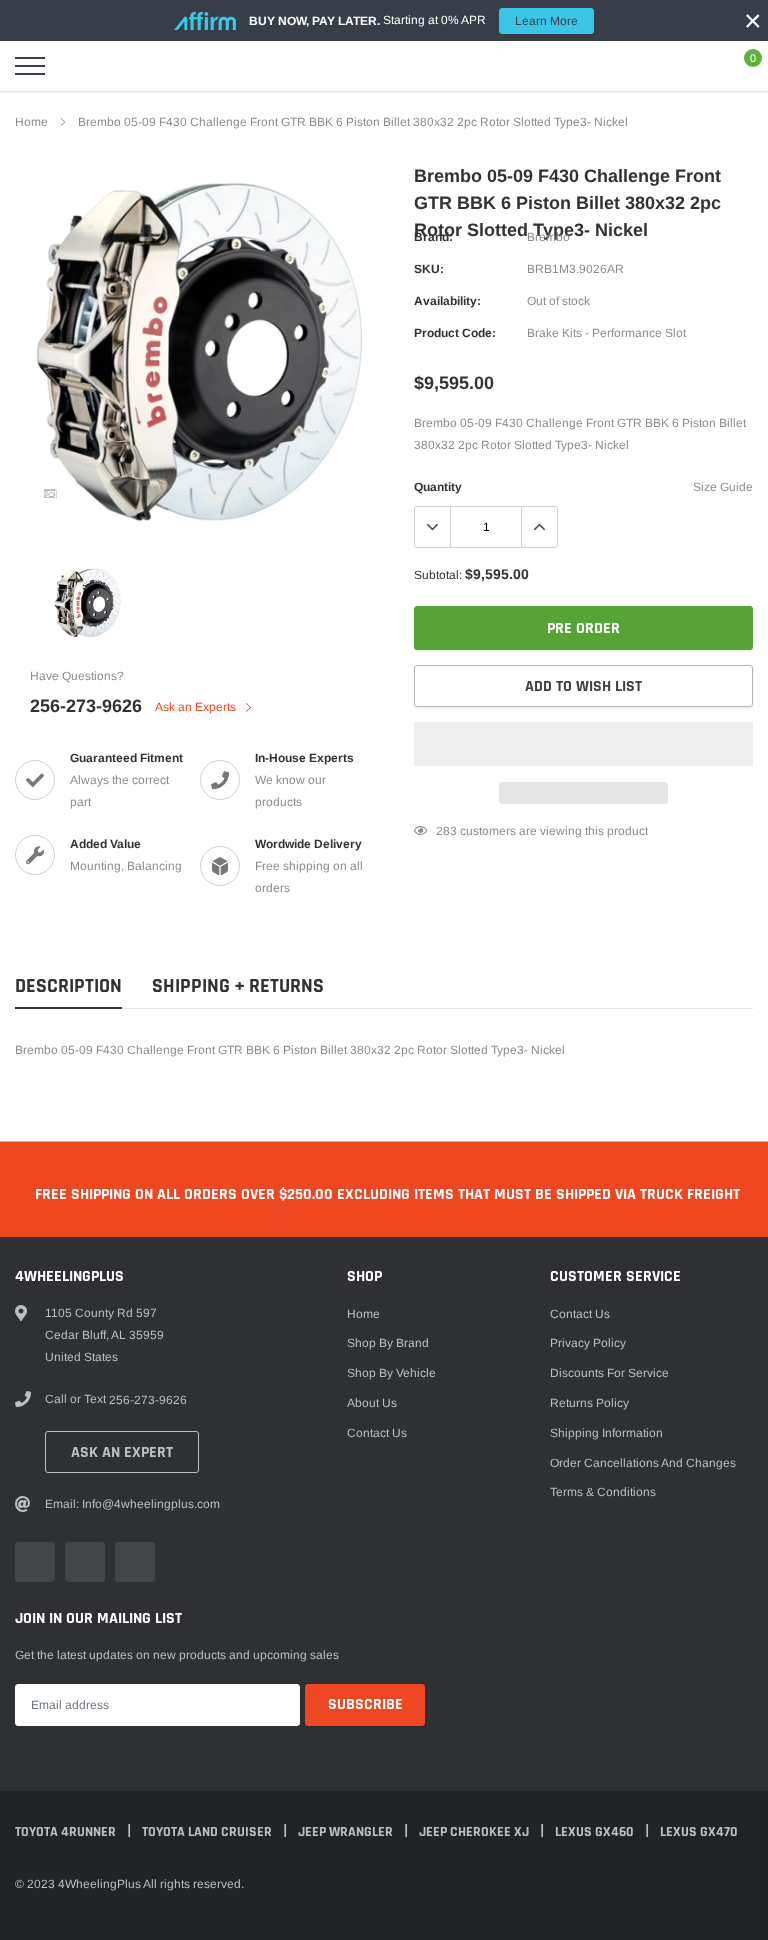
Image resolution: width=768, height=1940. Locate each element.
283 (446, 831)
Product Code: (455, 333)
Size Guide (723, 487)
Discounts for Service (609, 1373)
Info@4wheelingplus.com (151, 1504)
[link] (50, 494)
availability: (447, 301)
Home (31, 122)
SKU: (429, 269)
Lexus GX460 (596, 1832)
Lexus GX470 (699, 1832)
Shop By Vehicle (391, 1373)
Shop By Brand (388, 1343)
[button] (583, 744)
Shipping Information (606, 1433)
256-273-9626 (86, 706)
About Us (372, 1403)
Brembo (548, 237)
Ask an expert (122, 1452)
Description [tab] (68, 986)
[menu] (30, 66)
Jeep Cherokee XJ (475, 1832)
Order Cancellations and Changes (643, 1463)
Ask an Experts (197, 707)
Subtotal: (438, 575)
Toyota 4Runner (67, 1832)
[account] (694, 66)
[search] (80, 66)
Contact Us (377, 1433)
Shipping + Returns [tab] (238, 986)
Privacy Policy (588, 1343)
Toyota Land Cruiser (208, 1832)
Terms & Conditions (603, 1492)
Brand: (433, 237)
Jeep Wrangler (347, 1832)
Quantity (438, 487)
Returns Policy (589, 1403)
